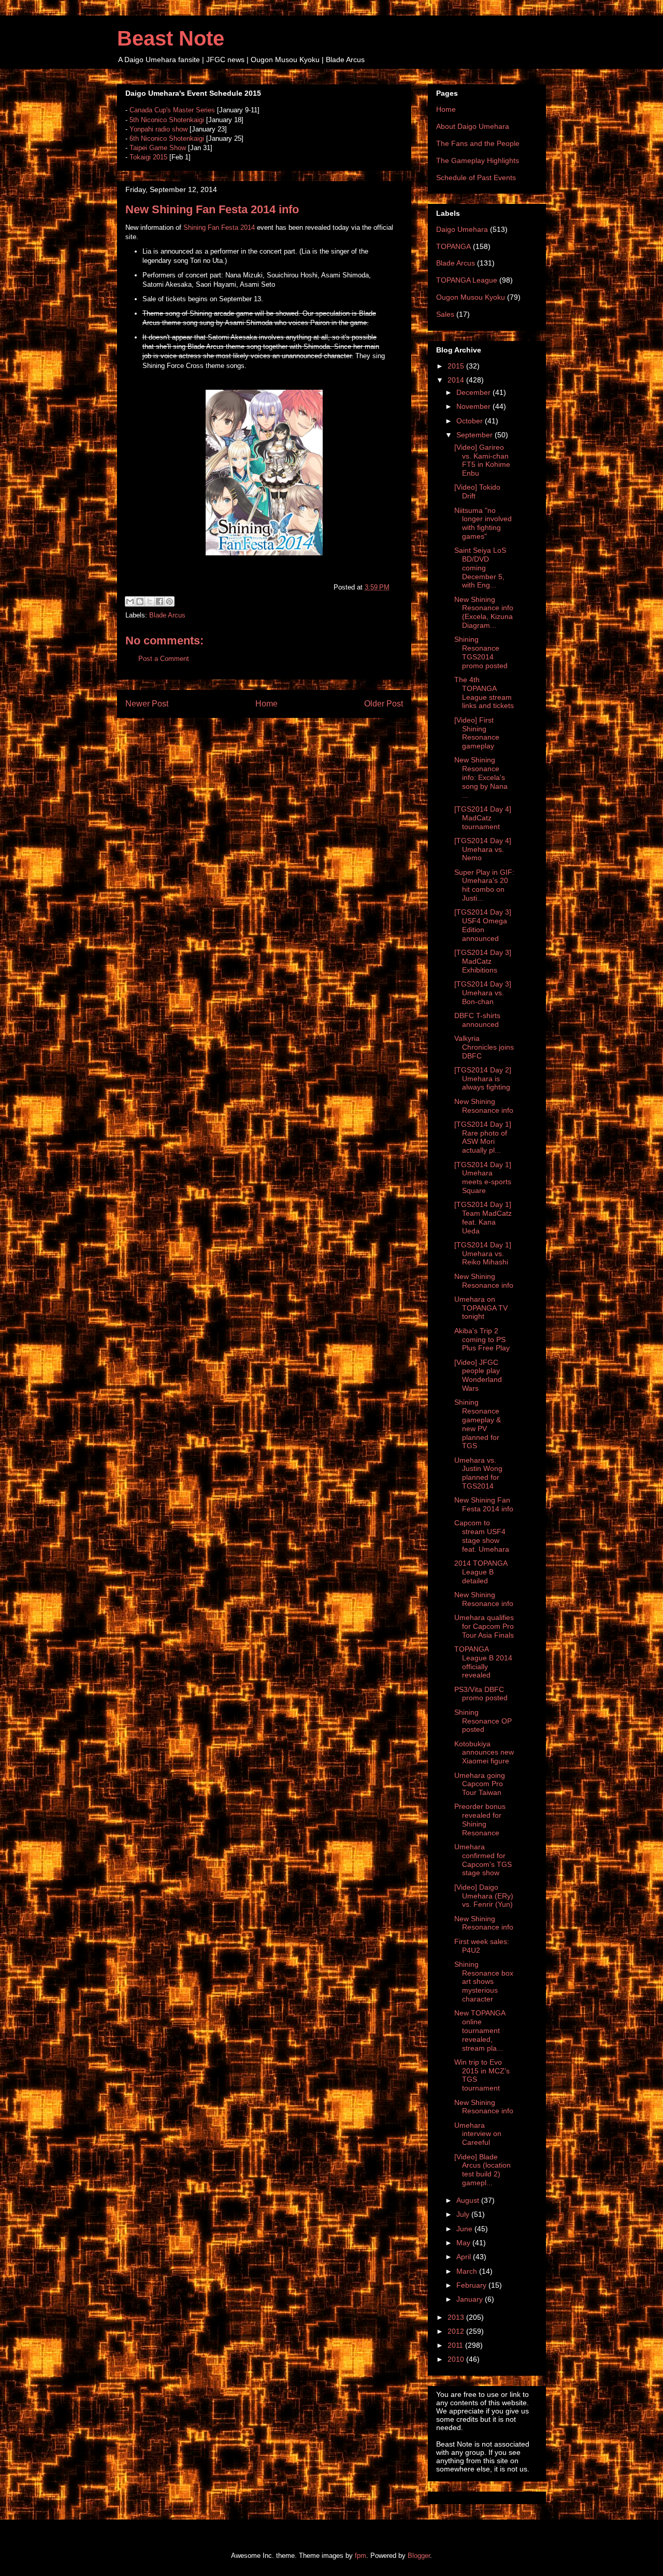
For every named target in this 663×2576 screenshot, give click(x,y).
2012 (457, 2331)
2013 (457, 2317)
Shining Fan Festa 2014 (219, 227)
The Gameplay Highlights (478, 160)
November (474, 406)
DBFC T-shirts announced (477, 1020)
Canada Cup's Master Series (172, 110)
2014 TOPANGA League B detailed (481, 1572)
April (465, 2257)
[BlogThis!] (140, 601)
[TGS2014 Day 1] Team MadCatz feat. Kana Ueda (483, 1217)
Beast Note (171, 38)
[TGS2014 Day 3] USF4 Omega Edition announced (483, 925)
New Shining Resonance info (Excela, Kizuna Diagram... (484, 612)
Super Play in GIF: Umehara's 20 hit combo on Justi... (484, 885)
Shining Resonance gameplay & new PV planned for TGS (478, 1424)
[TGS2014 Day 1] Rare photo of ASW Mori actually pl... (483, 1137)
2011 (456, 2345)
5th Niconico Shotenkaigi (167, 120)
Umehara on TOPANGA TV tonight (481, 1308)
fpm (361, 2556)
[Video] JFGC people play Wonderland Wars (478, 1375)
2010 (457, 2359)
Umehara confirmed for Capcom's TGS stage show (483, 1860)
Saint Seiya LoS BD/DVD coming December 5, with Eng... (480, 568)
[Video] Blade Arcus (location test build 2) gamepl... (482, 2170)
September (475, 435)
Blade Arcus (167, 615)
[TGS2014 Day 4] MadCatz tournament (483, 818)
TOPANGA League (467, 280)
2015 (457, 366)
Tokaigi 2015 (148, 157)
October (471, 421)
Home (266, 704)
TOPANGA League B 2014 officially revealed (483, 1662)
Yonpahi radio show (158, 129)
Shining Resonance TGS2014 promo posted (481, 652)
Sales (445, 314)
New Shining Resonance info (484, 1106)
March (468, 2271)
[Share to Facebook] (160, 601)
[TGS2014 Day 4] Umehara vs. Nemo (483, 849)
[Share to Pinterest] (169, 601)
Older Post (384, 704)
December (474, 392)
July (464, 2214)
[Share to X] (150, 601)
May (464, 2243)
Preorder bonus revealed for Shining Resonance (480, 1819)
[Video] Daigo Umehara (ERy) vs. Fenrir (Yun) (484, 1896)
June (465, 2229)
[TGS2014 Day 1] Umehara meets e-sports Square (483, 1177)
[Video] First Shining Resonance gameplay (477, 733)
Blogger (419, 2556)
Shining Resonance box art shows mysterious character (484, 1982)
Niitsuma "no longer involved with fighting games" (483, 523)
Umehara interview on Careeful (478, 2134)
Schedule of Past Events (476, 178)
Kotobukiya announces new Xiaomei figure (484, 1753)
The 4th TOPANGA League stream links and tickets (484, 693)
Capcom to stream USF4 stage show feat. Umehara (482, 1536)
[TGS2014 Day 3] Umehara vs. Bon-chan (483, 993)
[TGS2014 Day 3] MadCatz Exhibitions (483, 961)
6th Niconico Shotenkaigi (167, 138)
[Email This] (130, 601)
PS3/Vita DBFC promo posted (481, 1694)
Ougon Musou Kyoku (471, 297)
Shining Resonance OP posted (483, 1721)
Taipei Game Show (158, 148)
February (472, 2285)
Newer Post (147, 704)
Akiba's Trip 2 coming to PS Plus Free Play (482, 1339)
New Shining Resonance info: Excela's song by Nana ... (481, 777)
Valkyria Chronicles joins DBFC (484, 1047)
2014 (457, 380)
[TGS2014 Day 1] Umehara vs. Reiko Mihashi (483, 1254)
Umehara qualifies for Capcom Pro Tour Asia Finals (484, 1626)
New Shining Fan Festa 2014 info (484, 1504)
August (469, 2200)
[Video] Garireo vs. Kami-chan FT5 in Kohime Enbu (482, 460)
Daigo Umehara (462, 229)
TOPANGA (453, 246)
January (471, 2299)
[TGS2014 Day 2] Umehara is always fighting (483, 1079)
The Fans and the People (478, 143)
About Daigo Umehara (473, 126)
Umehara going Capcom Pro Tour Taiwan (480, 1784)
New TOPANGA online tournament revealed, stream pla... (480, 2030)
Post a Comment (164, 659)
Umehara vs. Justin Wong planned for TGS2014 (478, 1473)
